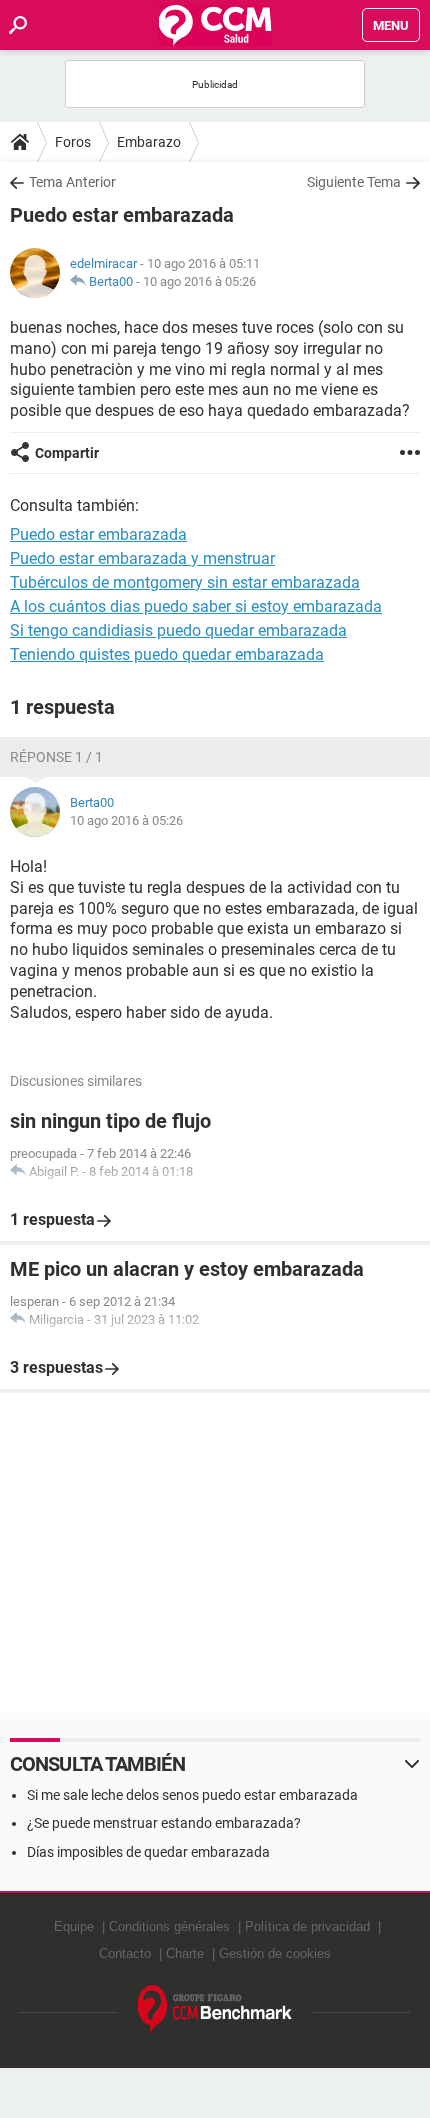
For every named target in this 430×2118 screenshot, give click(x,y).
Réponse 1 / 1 (56, 757)
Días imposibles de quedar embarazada (148, 1852)
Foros (73, 142)
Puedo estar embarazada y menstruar (142, 558)
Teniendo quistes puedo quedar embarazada (167, 654)
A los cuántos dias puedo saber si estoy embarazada (196, 606)
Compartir (67, 453)
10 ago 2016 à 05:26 (199, 281)
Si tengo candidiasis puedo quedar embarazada (178, 630)
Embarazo (149, 142)
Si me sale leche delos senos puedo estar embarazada (192, 1795)
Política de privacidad (307, 1926)
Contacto (125, 1953)
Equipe (74, 1926)
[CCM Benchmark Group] (215, 2009)
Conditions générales (169, 1926)
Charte (185, 1953)
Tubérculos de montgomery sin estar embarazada (185, 582)
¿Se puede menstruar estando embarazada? (164, 1823)
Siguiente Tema (354, 182)
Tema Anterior (72, 182)
